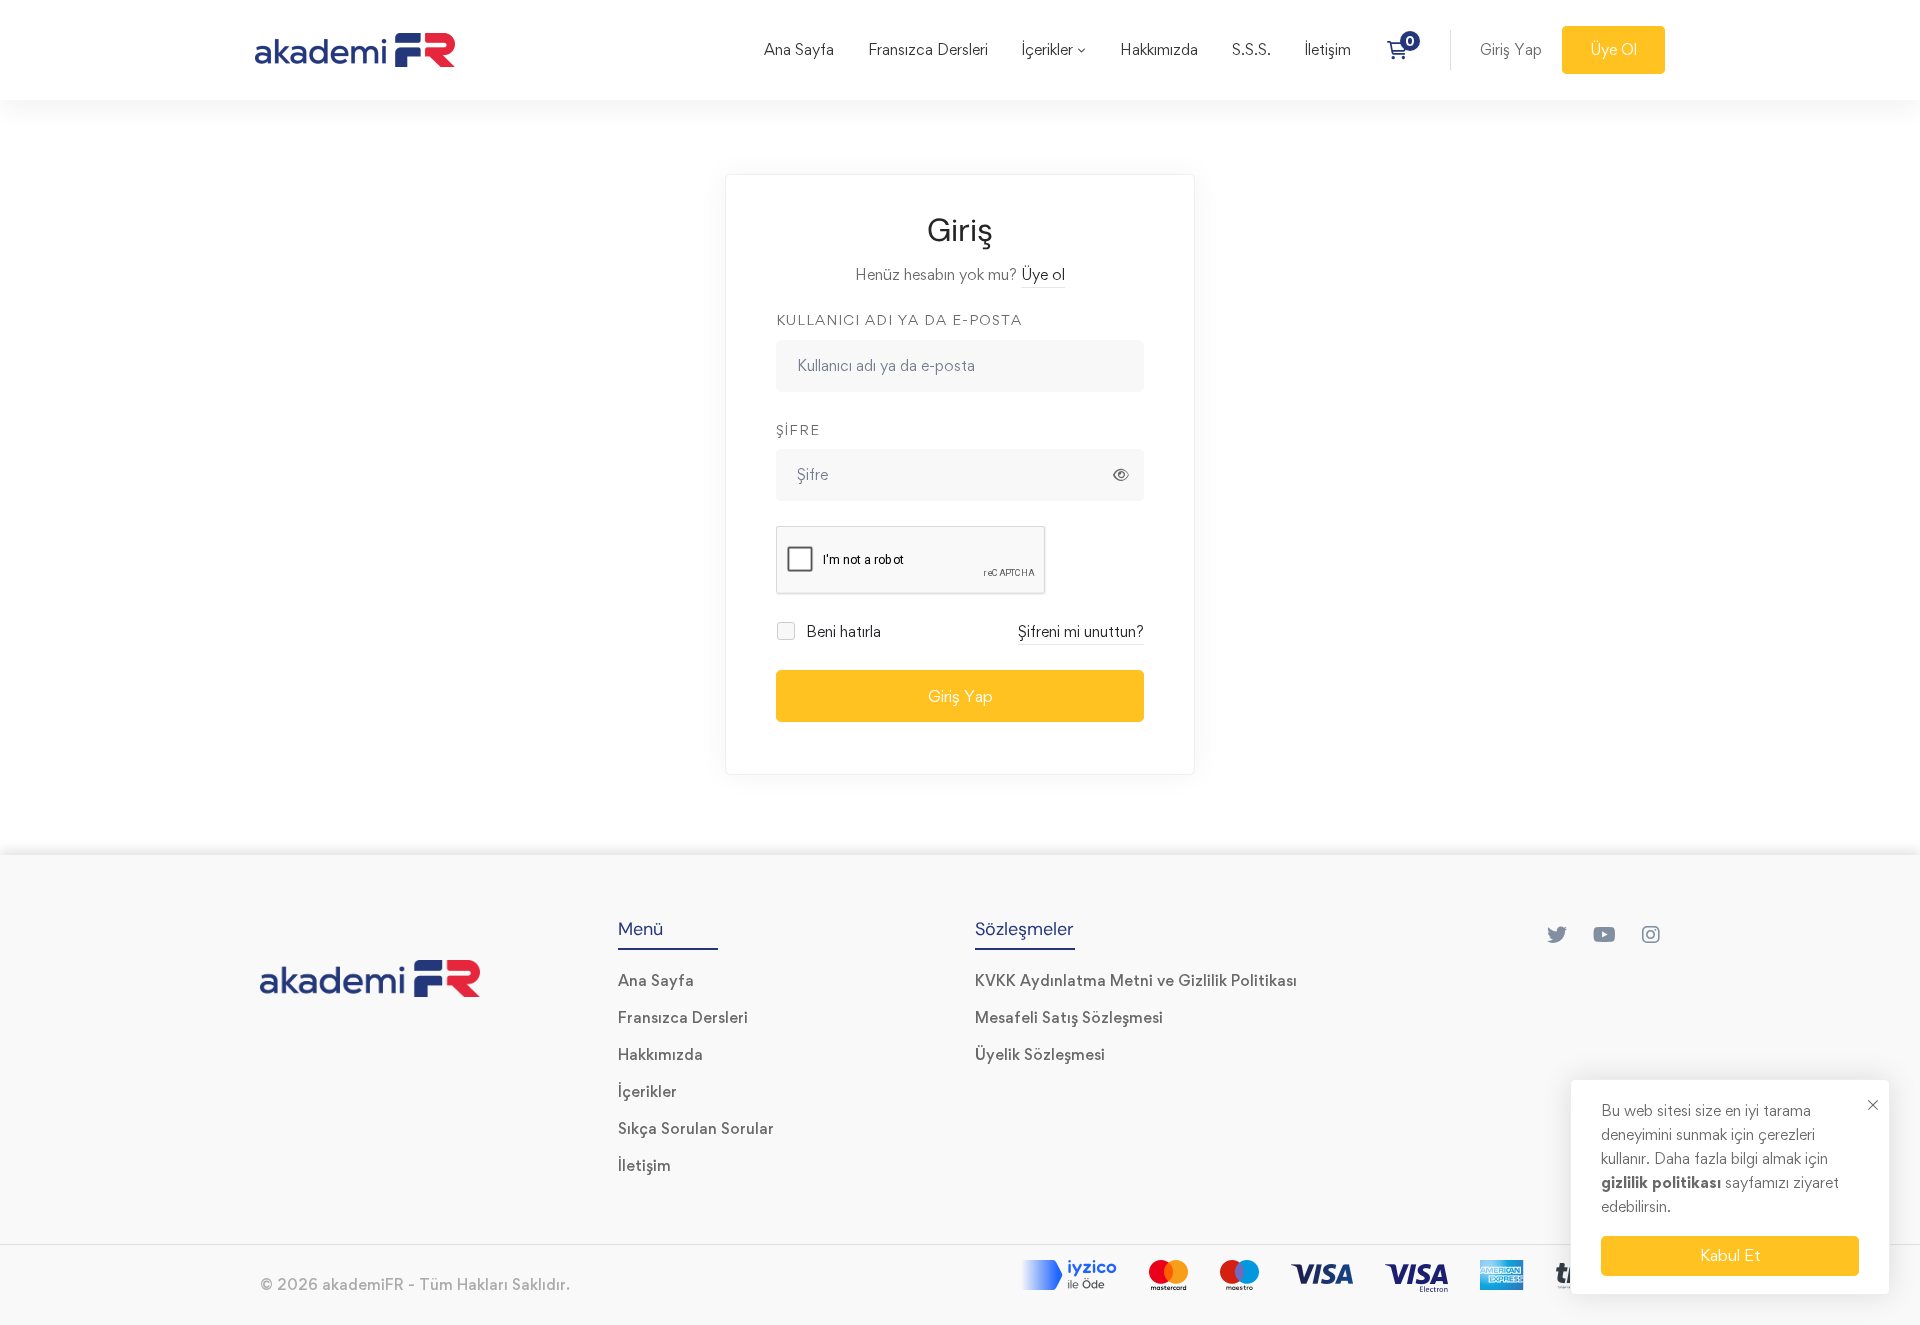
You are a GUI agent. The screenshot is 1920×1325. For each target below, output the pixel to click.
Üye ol (1043, 274)
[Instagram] (1651, 935)
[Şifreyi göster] (1121, 475)
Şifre (798, 429)
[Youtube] (1604, 935)
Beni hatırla (841, 631)
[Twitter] (1557, 935)
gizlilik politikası (1663, 1182)
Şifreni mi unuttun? (1081, 631)
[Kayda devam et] (1403, 50)
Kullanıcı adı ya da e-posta (899, 319)
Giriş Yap (960, 696)
